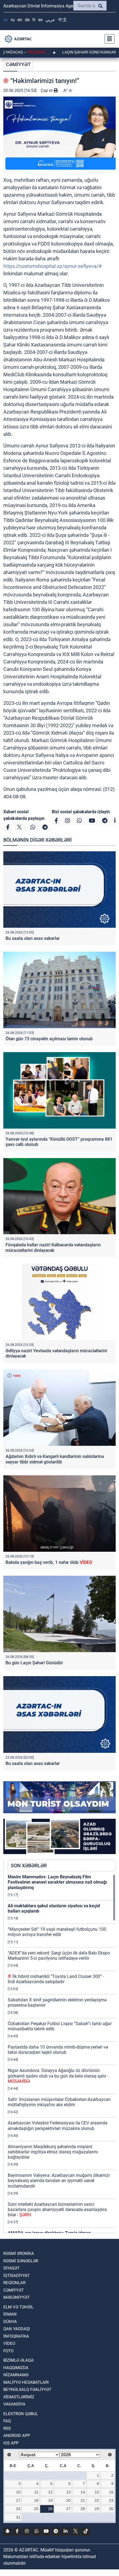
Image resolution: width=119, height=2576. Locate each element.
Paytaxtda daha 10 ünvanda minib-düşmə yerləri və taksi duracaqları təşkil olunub (58, 2050)
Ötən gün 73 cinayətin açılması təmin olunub (49, 1039)
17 (18, 2500)
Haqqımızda (16, 2368)
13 (68, 2492)
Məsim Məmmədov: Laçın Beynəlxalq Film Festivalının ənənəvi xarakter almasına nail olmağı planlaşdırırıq (57, 1882)
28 (83, 2509)
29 (97, 2509)
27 (68, 2509)
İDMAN (10, 2314)
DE (27, 20)
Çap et (47, 90)
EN (20, 20)
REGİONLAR (14, 2283)
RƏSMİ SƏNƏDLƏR (21, 2261)
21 (83, 2500)
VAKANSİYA (14, 2404)
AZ (6, 20)
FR (34, 20)
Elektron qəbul (21, 2414)
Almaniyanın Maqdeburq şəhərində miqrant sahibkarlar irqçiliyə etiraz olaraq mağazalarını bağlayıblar (53, 2152)
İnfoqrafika (16, 2336)
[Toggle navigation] (108, 39)
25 (36, 2509)
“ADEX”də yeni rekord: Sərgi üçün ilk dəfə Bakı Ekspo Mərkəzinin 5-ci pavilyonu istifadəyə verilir (59, 1956)
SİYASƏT (11, 2268)
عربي (50, 20)
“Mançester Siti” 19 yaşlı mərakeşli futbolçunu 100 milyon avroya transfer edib (57, 1932)
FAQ (7, 2421)
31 (18, 2517)
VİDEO (9, 2343)
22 (97, 2500)
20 (68, 2500)
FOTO (8, 2351)
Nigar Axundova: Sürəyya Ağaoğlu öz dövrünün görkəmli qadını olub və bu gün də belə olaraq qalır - (58, 2076)
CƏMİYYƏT (18, 64)
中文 (63, 20)
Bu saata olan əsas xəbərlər (34, 938)
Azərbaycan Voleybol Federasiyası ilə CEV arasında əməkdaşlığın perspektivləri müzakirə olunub (58, 2126)
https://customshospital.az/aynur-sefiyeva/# (52, 266)
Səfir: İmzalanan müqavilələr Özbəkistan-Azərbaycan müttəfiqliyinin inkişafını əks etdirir (59, 2102)
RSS (7, 2428)
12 (50, 2492)
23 (111, 2500)
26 (50, 2509)
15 (97, 2492)
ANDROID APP (17, 2436)
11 (36, 2492)
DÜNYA (10, 2322)
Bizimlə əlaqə (18, 2360)
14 (83, 2492)
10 (18, 2492)
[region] (62, 2054)
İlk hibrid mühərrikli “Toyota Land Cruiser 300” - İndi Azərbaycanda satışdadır (56, 1979)
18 (36, 2500)
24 (18, 2509)
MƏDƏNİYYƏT (16, 2297)
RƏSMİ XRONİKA (19, 2254)
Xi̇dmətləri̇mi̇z (19, 2397)
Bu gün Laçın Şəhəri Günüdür (34, 1663)
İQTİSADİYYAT (16, 2276)
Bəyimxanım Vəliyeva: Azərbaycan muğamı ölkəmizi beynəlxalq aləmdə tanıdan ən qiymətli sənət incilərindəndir (59, 2181)
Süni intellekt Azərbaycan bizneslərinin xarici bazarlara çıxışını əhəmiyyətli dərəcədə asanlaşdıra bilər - (57, 2210)
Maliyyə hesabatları (26, 2382)
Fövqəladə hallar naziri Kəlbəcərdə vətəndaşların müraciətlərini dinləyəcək (53, 1247)
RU (13, 20)
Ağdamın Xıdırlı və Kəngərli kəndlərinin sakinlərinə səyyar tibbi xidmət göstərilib (55, 1459)
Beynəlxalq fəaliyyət (27, 2390)
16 (111, 2492)
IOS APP (11, 2443)
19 (50, 2500)
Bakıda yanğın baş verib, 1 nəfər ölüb (49, 1562)
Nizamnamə (16, 2375)
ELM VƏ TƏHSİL (18, 2307)
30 (111, 2509)
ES (40, 20)
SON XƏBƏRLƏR (29, 1866)
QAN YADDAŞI (17, 2329)
